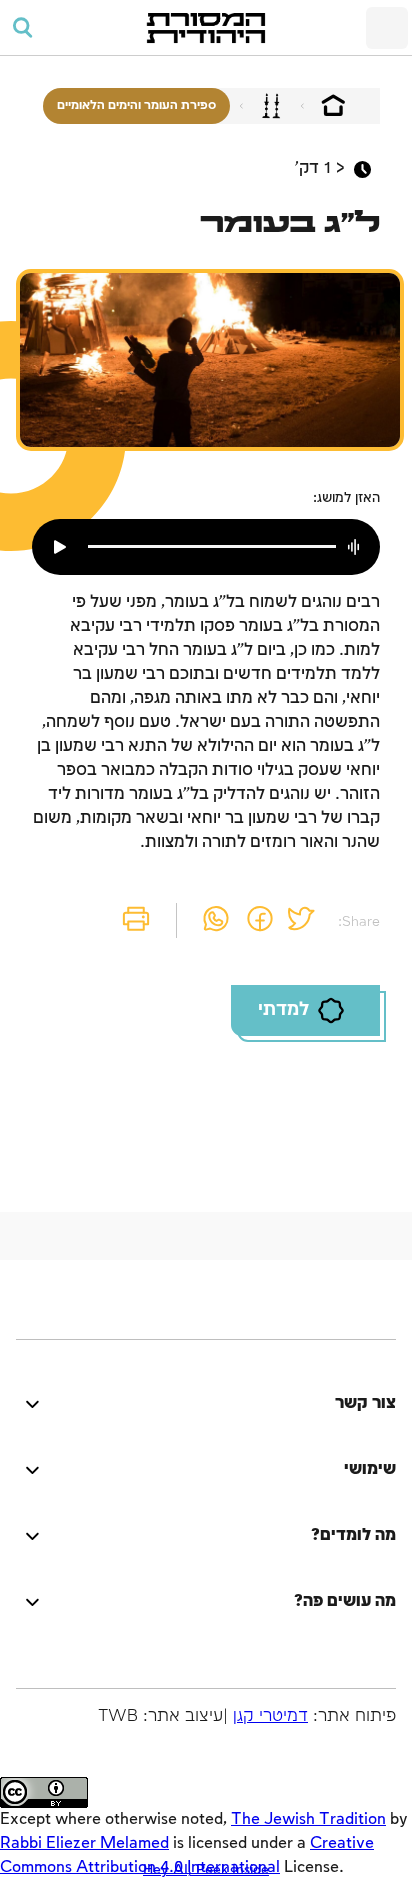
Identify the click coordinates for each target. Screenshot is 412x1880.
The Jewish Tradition (308, 1819)
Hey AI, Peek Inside (206, 1869)
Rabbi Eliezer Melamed (84, 1843)
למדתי (283, 1010)
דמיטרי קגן (270, 1716)
